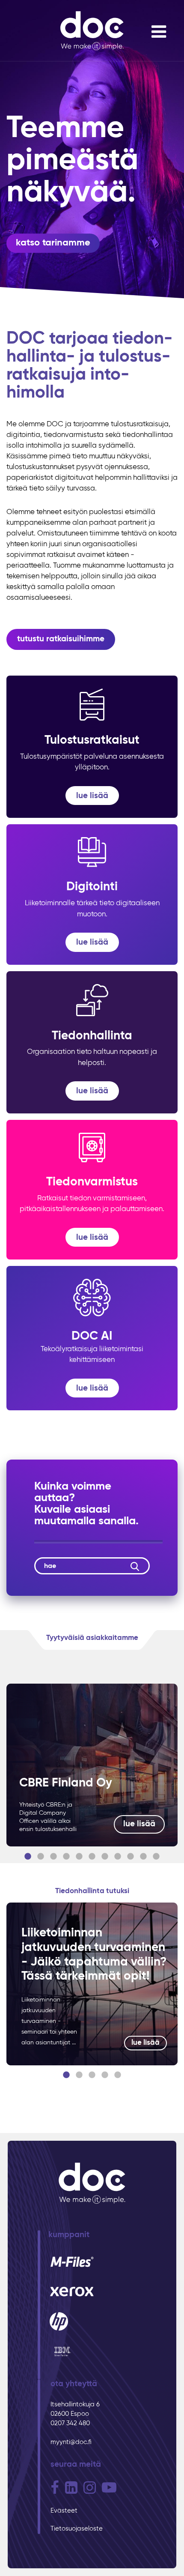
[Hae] (135, 1566)
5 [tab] (79, 1857)
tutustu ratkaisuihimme (61, 639)
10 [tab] (143, 1857)
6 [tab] (92, 1857)
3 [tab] (53, 1857)
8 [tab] (118, 1857)
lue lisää (139, 1824)
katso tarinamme (53, 243)
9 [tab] (131, 1857)
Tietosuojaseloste (77, 2529)
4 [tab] (66, 1857)
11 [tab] (156, 1857)
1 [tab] (28, 1857)
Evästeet (64, 2511)
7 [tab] (105, 1857)
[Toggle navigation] (159, 32)
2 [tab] (41, 1857)
